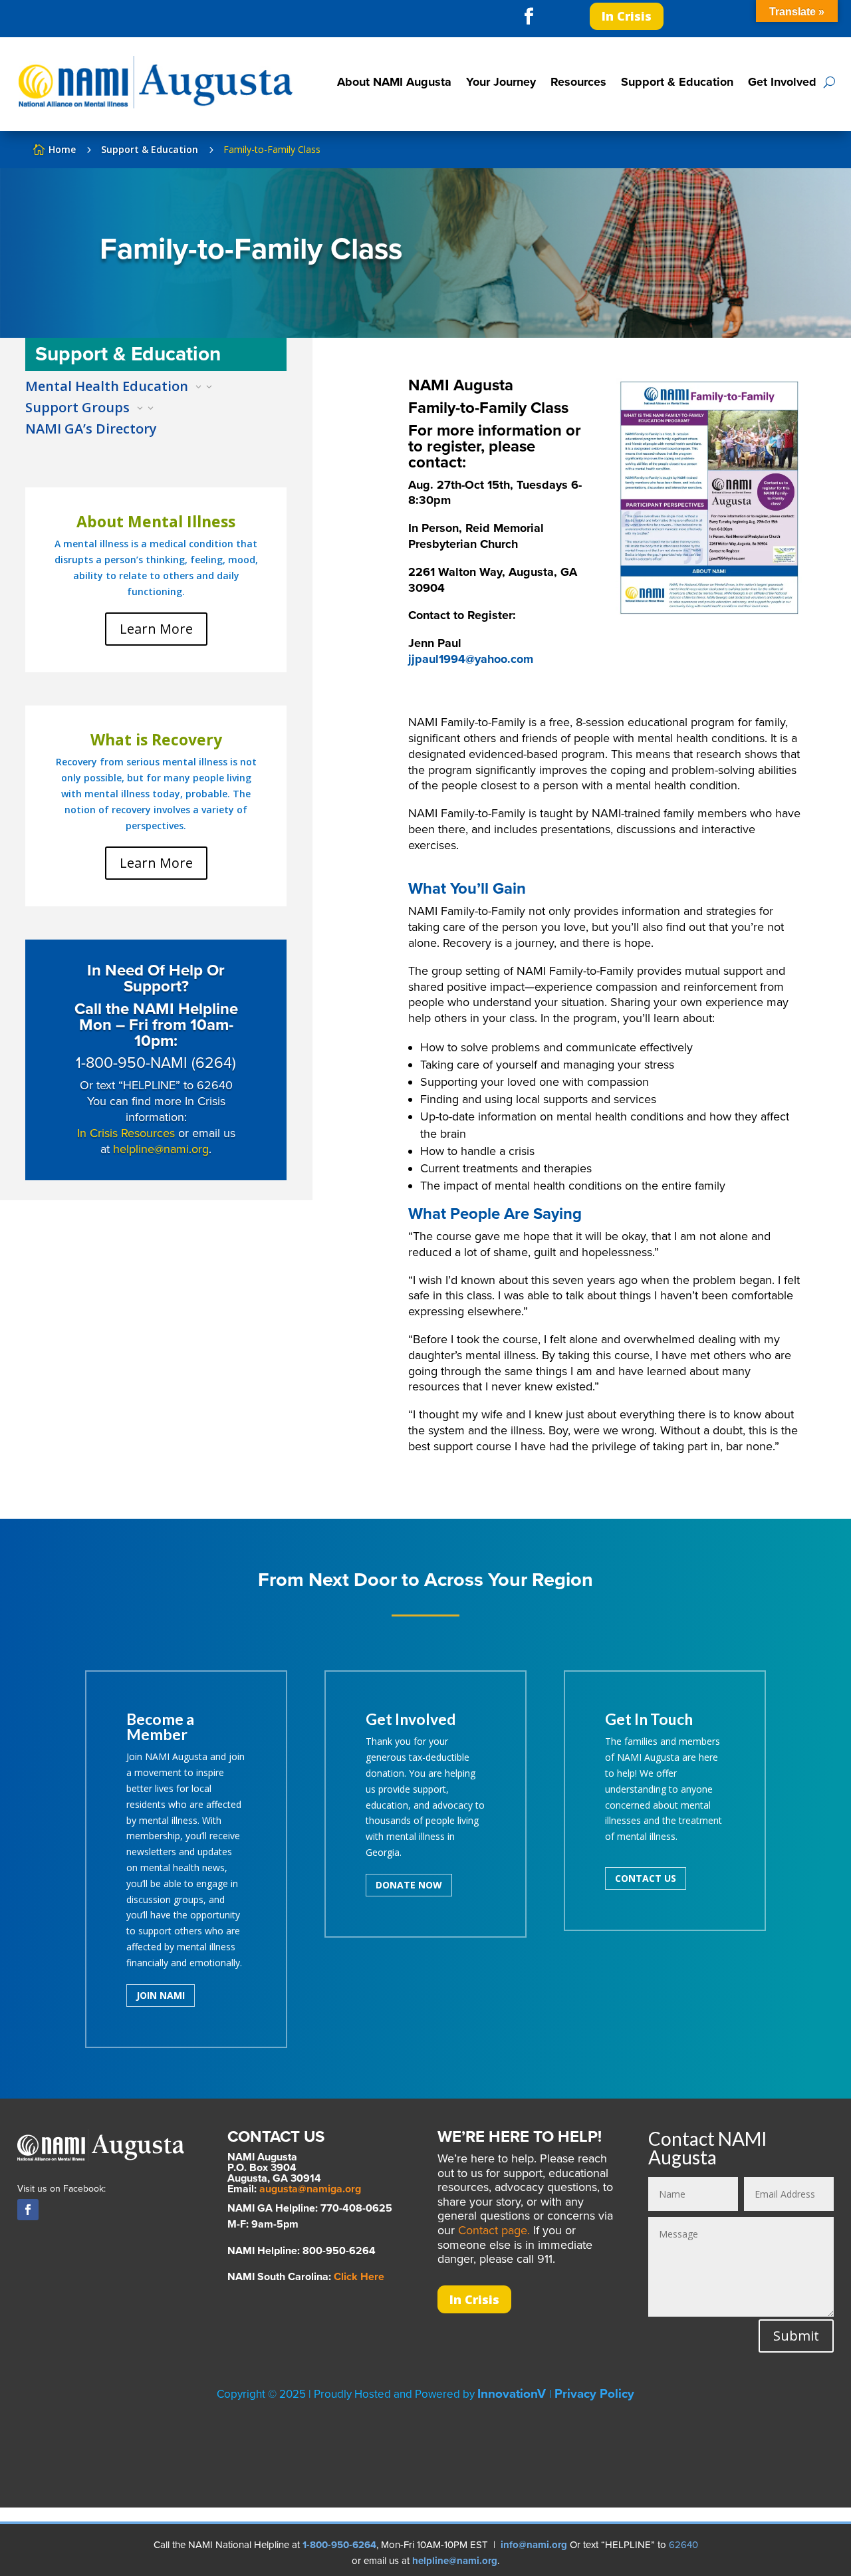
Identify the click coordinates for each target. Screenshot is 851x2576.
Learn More (156, 629)
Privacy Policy (594, 2394)
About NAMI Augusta (394, 82)
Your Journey (501, 82)
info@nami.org (534, 2545)
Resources (578, 82)
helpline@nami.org (161, 1149)
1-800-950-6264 (339, 2545)
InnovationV (513, 2394)
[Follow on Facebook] (529, 17)
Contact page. (494, 2230)
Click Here (359, 2277)
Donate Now (409, 1885)
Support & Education (677, 82)
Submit (796, 2336)
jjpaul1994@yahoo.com (471, 659)
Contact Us (646, 1878)
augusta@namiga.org (310, 2189)
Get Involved (782, 82)
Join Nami (161, 1995)
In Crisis (627, 16)
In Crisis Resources (126, 1133)
